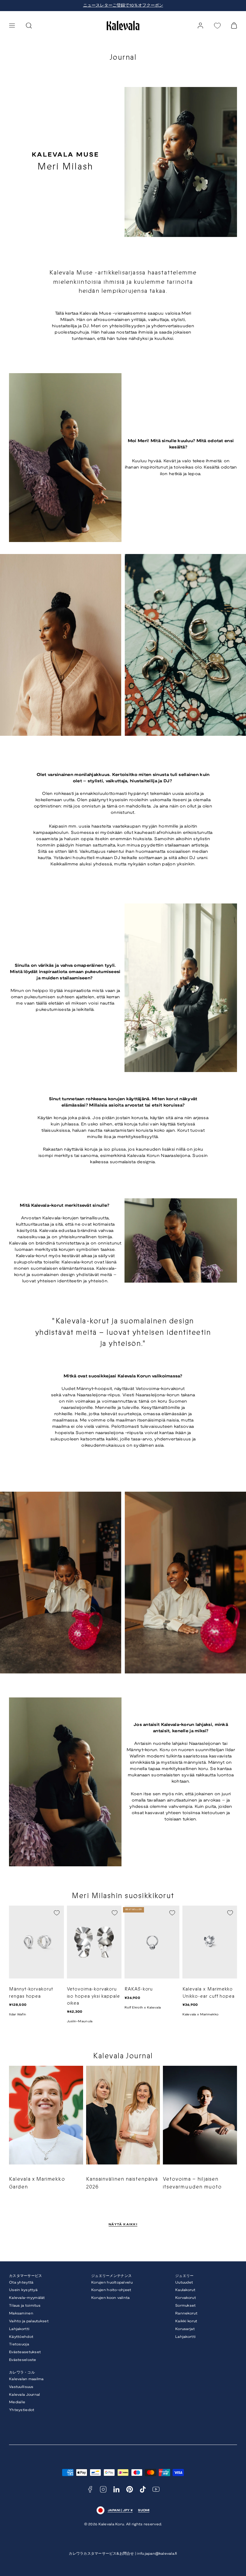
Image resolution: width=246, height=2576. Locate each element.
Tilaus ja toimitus (25, 2306)
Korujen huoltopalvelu (112, 2282)
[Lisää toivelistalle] (57, 1913)
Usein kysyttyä (23, 2290)
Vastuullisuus (21, 2387)
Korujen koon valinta (111, 2298)
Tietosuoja (19, 2344)
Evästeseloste (23, 2360)
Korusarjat (185, 2329)
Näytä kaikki (123, 2225)
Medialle (17, 2402)
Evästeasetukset (25, 2352)
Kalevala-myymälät (27, 2298)
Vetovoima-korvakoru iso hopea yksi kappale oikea (94, 1996)
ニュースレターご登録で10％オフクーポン (123, 6)
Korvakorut (186, 2298)
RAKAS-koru (139, 1989)
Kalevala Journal (24, 2395)
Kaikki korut (186, 2321)
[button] (12, 25)
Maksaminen (21, 2313)
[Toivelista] (217, 26)
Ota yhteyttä (21, 2282)
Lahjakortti (19, 2329)
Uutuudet (184, 2282)
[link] (200, 25)
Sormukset (186, 2306)
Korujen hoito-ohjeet (111, 2290)
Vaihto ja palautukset (29, 2321)
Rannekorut (186, 2313)
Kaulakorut (185, 2290)
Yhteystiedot (22, 2410)
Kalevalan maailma (26, 2379)
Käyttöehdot (21, 2337)
